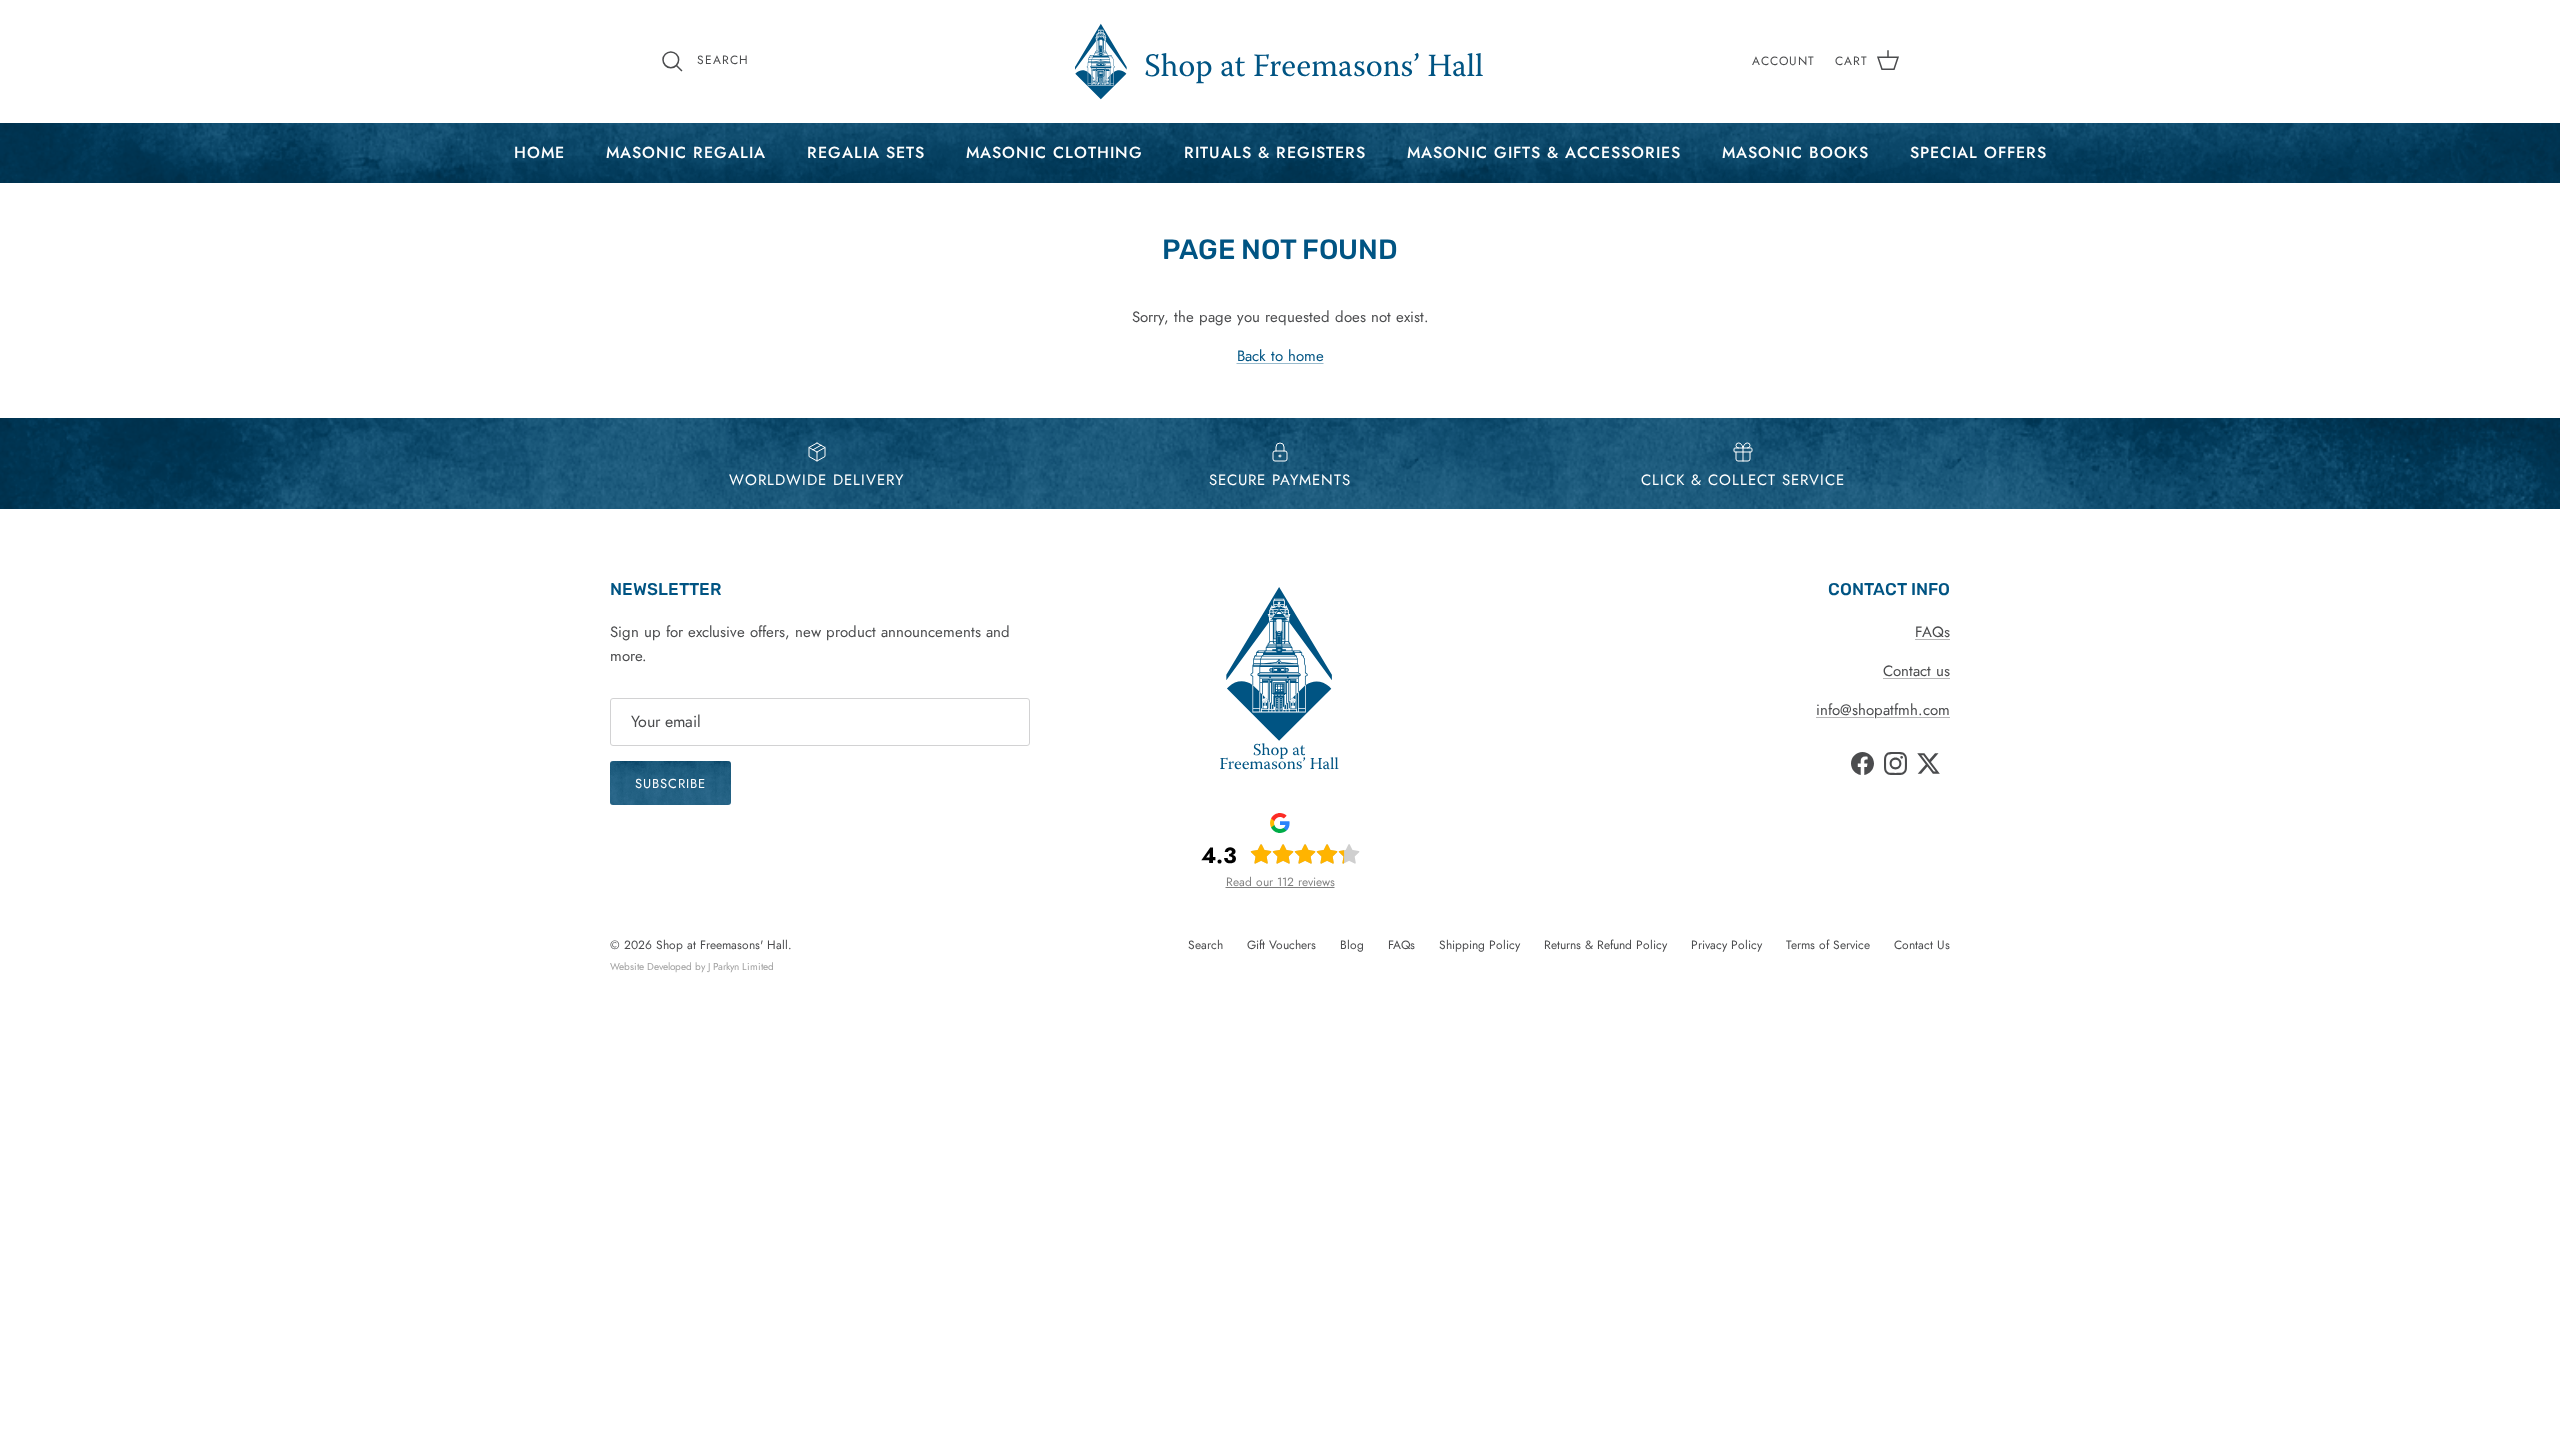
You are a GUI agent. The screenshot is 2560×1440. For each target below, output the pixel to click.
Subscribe (670, 783)
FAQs (1932, 632)
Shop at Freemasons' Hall (722, 945)
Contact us (1916, 671)
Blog (1352, 945)
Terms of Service (1828, 945)
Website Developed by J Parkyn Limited (692, 966)
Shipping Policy (1479, 945)
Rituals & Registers (1275, 152)
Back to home (1280, 356)
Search (1205, 945)
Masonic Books (1795, 152)
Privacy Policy (1726, 945)
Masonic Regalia (686, 152)
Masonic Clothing (1054, 152)
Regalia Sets (866, 152)
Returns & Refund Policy (1605, 945)
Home (539, 152)
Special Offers (1978, 152)
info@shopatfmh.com (1883, 710)
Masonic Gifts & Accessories (1544, 152)
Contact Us (1922, 945)
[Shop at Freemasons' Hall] (1280, 61)
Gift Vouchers (1281, 945)
